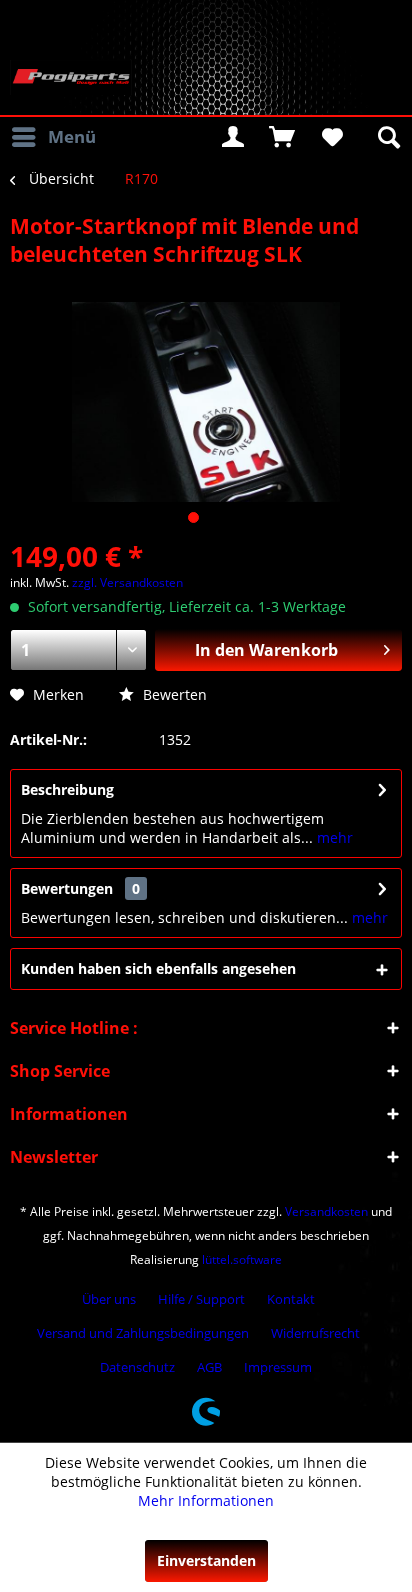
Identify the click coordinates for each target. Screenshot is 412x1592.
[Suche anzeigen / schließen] (387, 137)
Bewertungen (67, 888)
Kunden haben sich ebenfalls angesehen (158, 968)
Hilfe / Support (201, 1299)
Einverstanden (206, 1560)
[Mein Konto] (233, 137)
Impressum (278, 1367)
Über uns (109, 1299)
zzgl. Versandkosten (127, 582)
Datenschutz (137, 1367)
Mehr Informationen (206, 1500)
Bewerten (173, 694)
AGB (209, 1367)
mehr (333, 837)
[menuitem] (53, 137)
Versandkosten (326, 1211)
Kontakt (291, 1299)
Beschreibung (67, 789)
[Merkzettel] (331, 137)
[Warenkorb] (282, 137)
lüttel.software (242, 1259)
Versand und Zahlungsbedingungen (143, 1333)
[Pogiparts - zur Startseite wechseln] (71, 77)
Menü (72, 136)
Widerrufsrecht (315, 1333)
